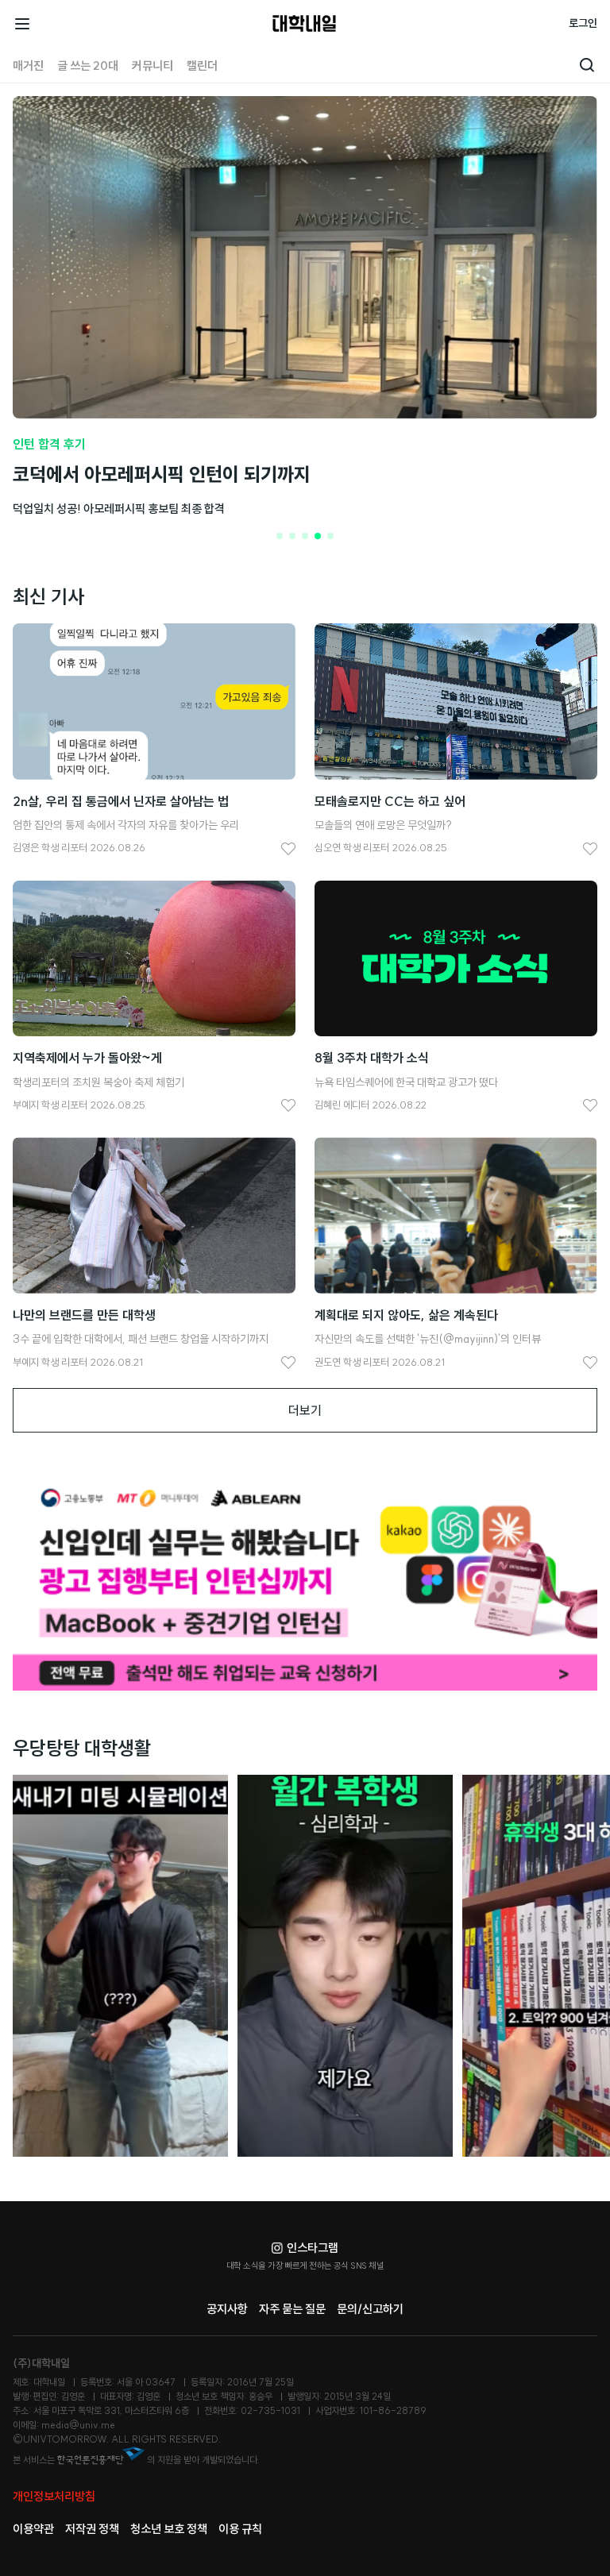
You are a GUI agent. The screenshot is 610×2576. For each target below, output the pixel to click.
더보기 (305, 1410)
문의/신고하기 (370, 2309)
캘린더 (202, 66)
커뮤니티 (152, 66)
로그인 (583, 23)
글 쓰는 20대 (88, 66)
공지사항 (227, 2309)
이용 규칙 (240, 2529)
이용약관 (33, 2529)
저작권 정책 (92, 2529)
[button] (280, 536)
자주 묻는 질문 (292, 2309)
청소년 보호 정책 (169, 2529)
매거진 (28, 66)
